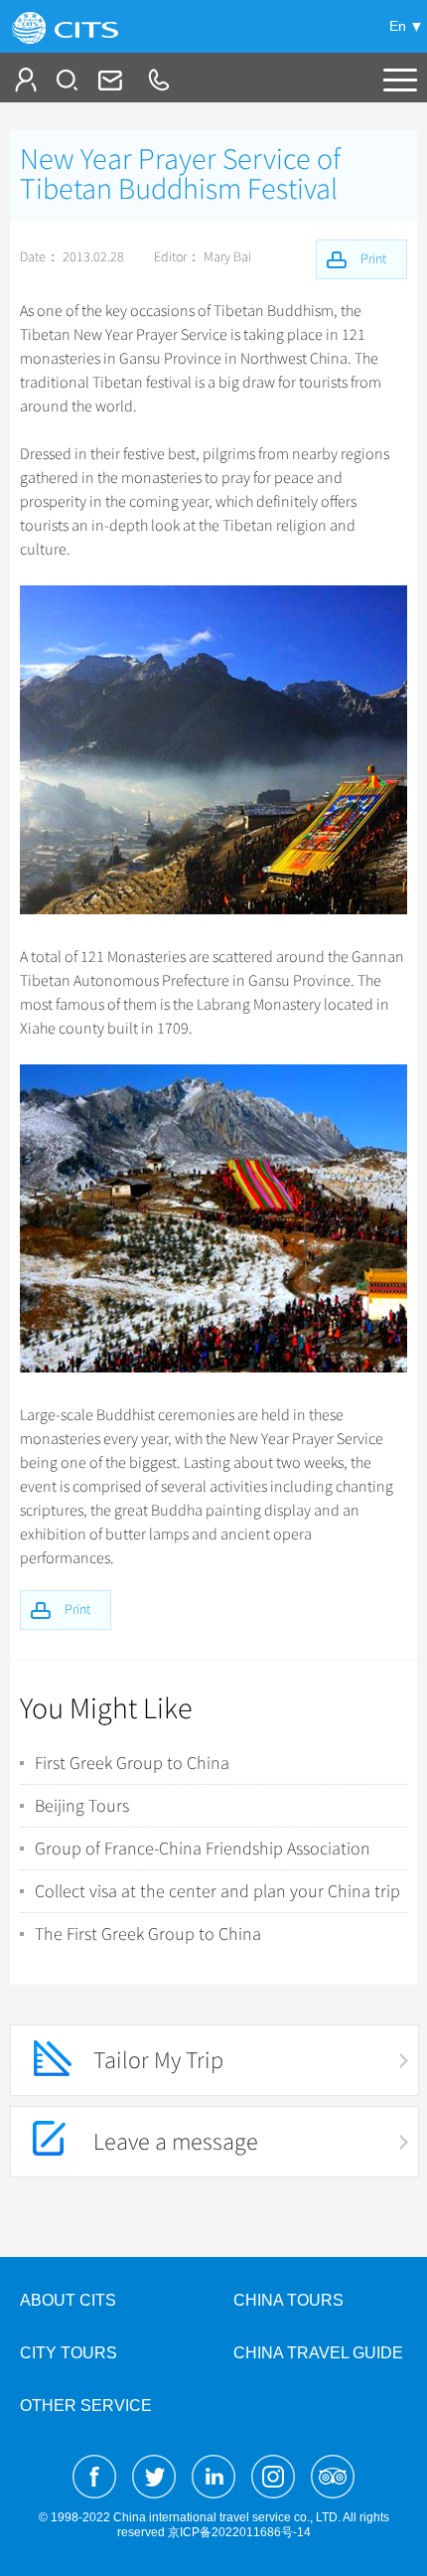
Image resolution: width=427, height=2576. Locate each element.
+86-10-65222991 (158, 80)
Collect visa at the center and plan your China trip (217, 1891)
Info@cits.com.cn (108, 80)
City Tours (69, 2353)
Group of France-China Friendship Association (203, 1849)
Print (77, 1610)
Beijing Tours (82, 1806)
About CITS (68, 2300)
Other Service (86, 2406)
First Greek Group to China (132, 1763)
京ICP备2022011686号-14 (239, 2532)
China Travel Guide (318, 2353)
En (398, 26)
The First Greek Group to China (148, 1934)
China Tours (288, 2300)
